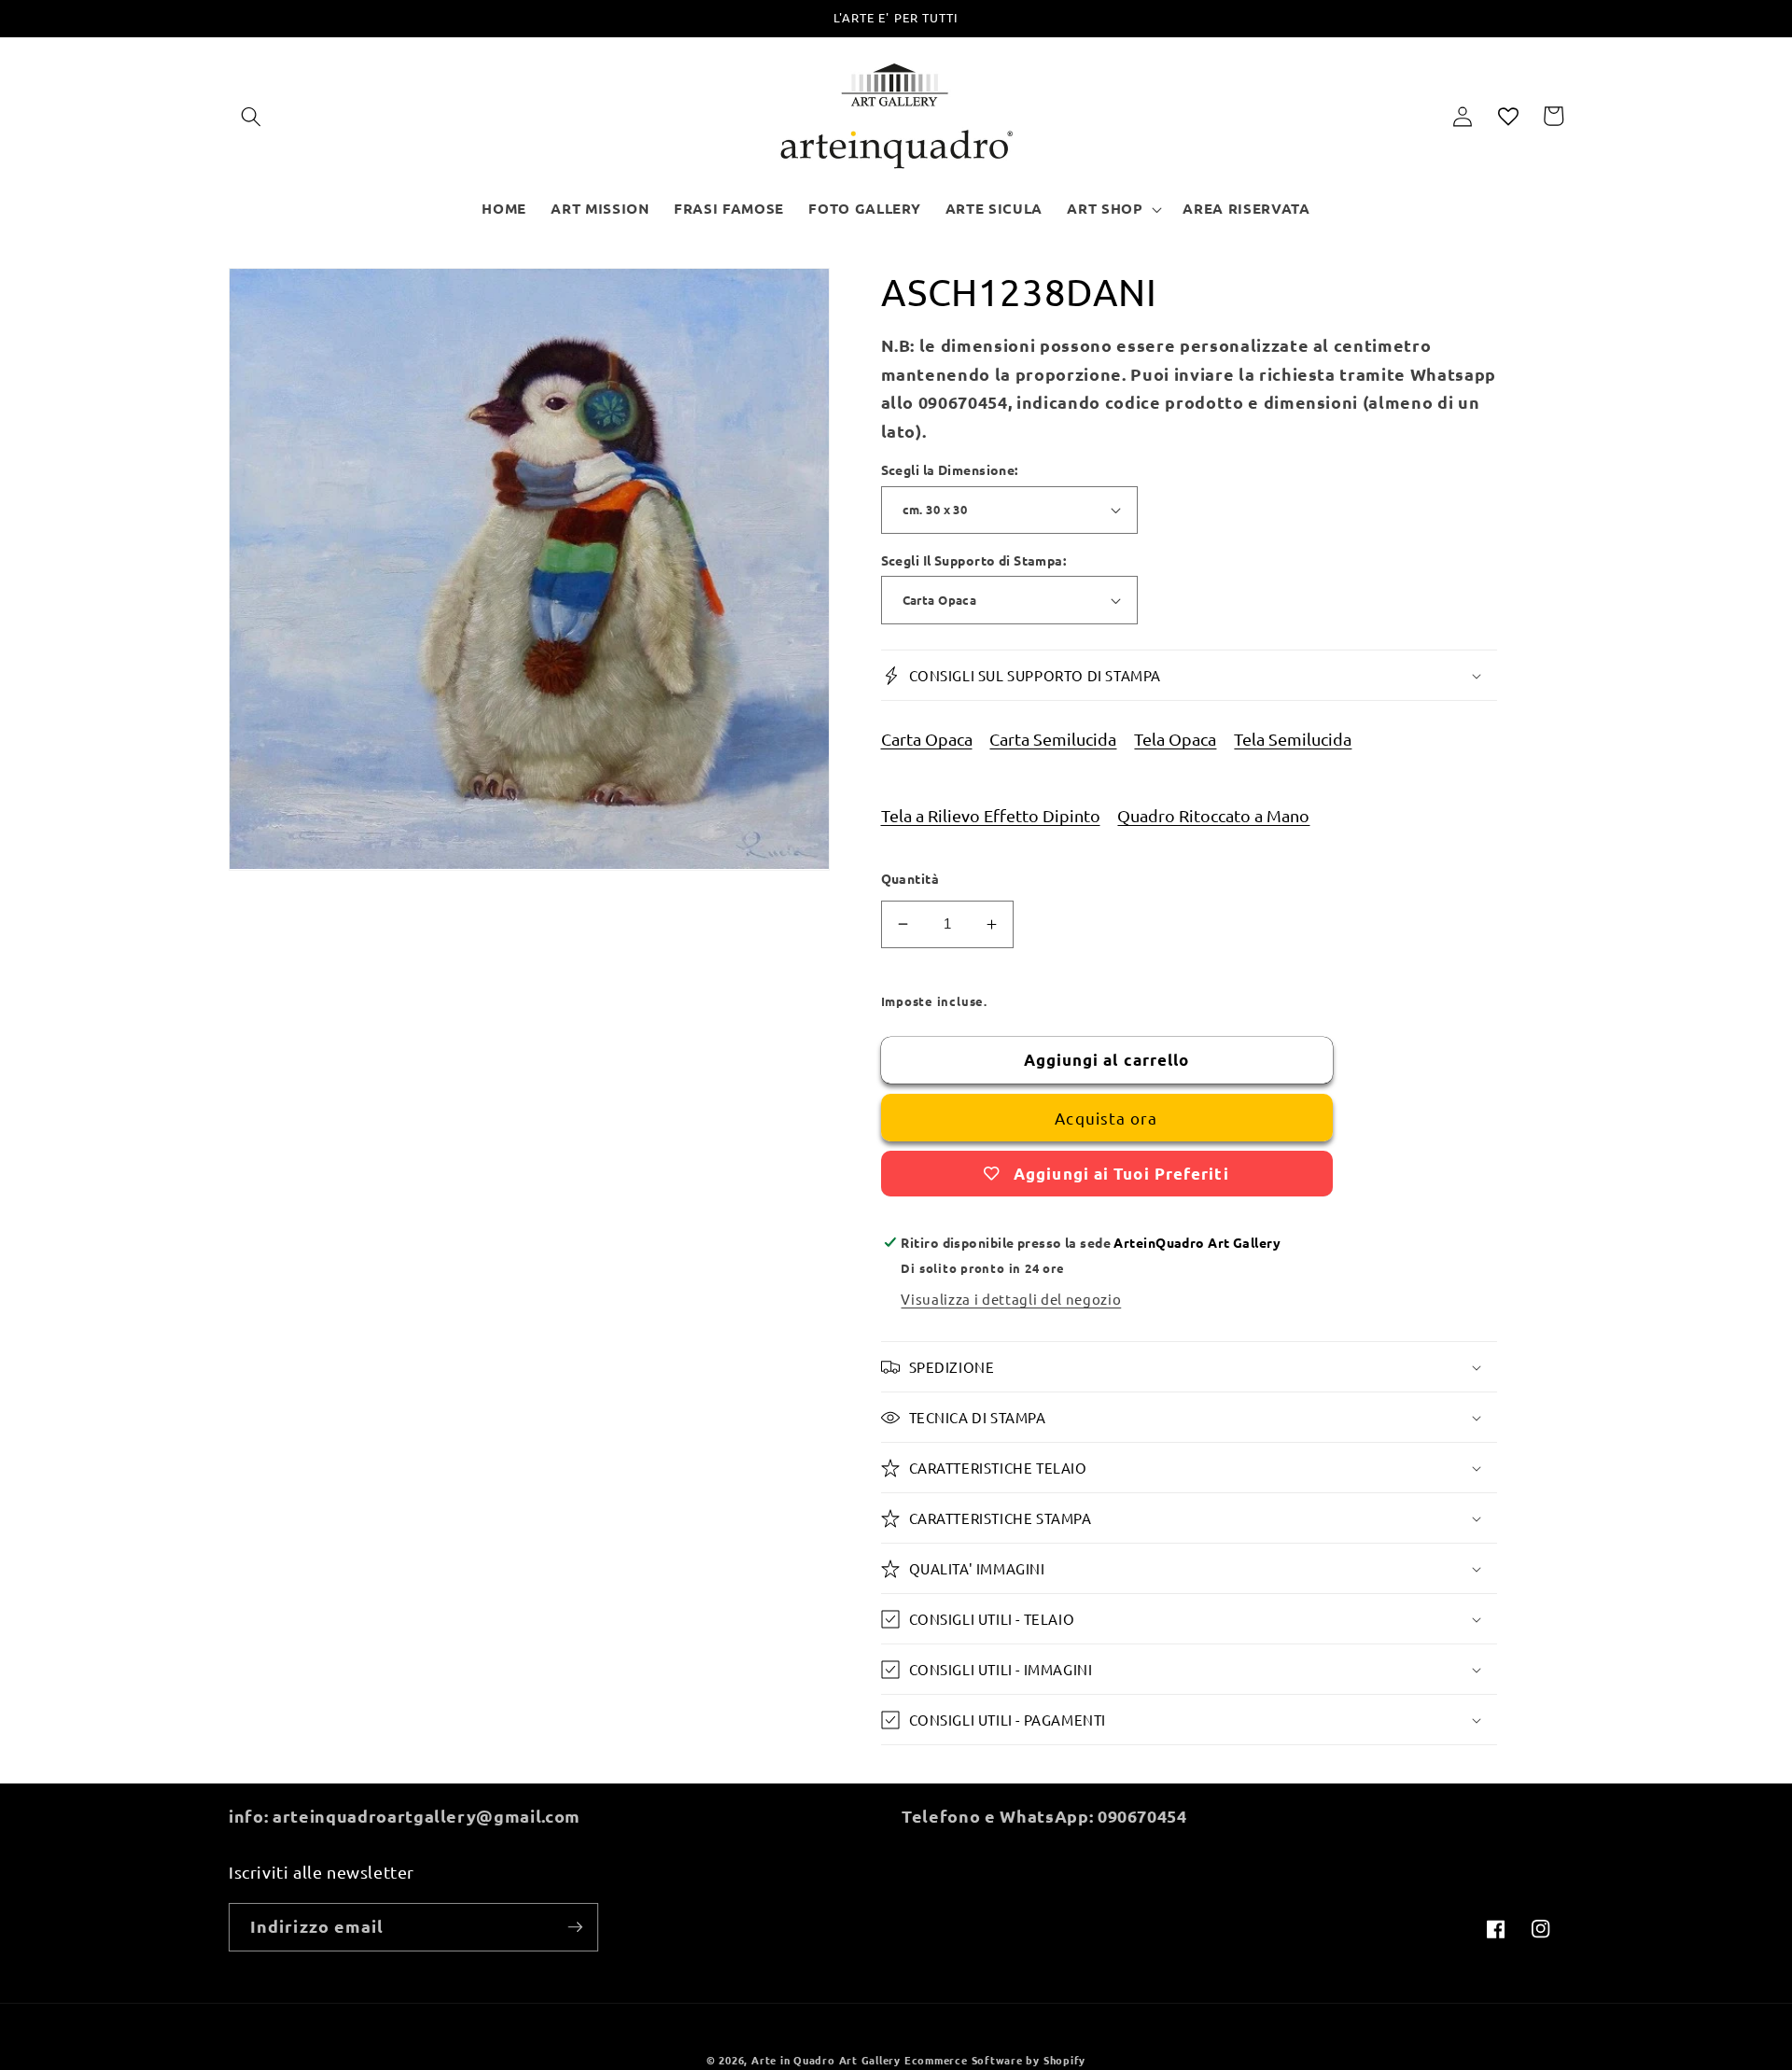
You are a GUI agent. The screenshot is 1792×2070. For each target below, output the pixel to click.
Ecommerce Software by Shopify (995, 2060)
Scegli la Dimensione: (950, 469)
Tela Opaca (1175, 739)
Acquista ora (1106, 1118)
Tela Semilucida (1293, 739)
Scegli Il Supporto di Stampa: (974, 560)
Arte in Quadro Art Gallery (826, 2060)
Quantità (910, 878)
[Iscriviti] (575, 1927)
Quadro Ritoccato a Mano (1213, 815)
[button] (251, 116)
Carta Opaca (927, 739)
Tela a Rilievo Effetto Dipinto (991, 815)
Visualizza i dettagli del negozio (1011, 1299)
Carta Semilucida (1053, 739)
